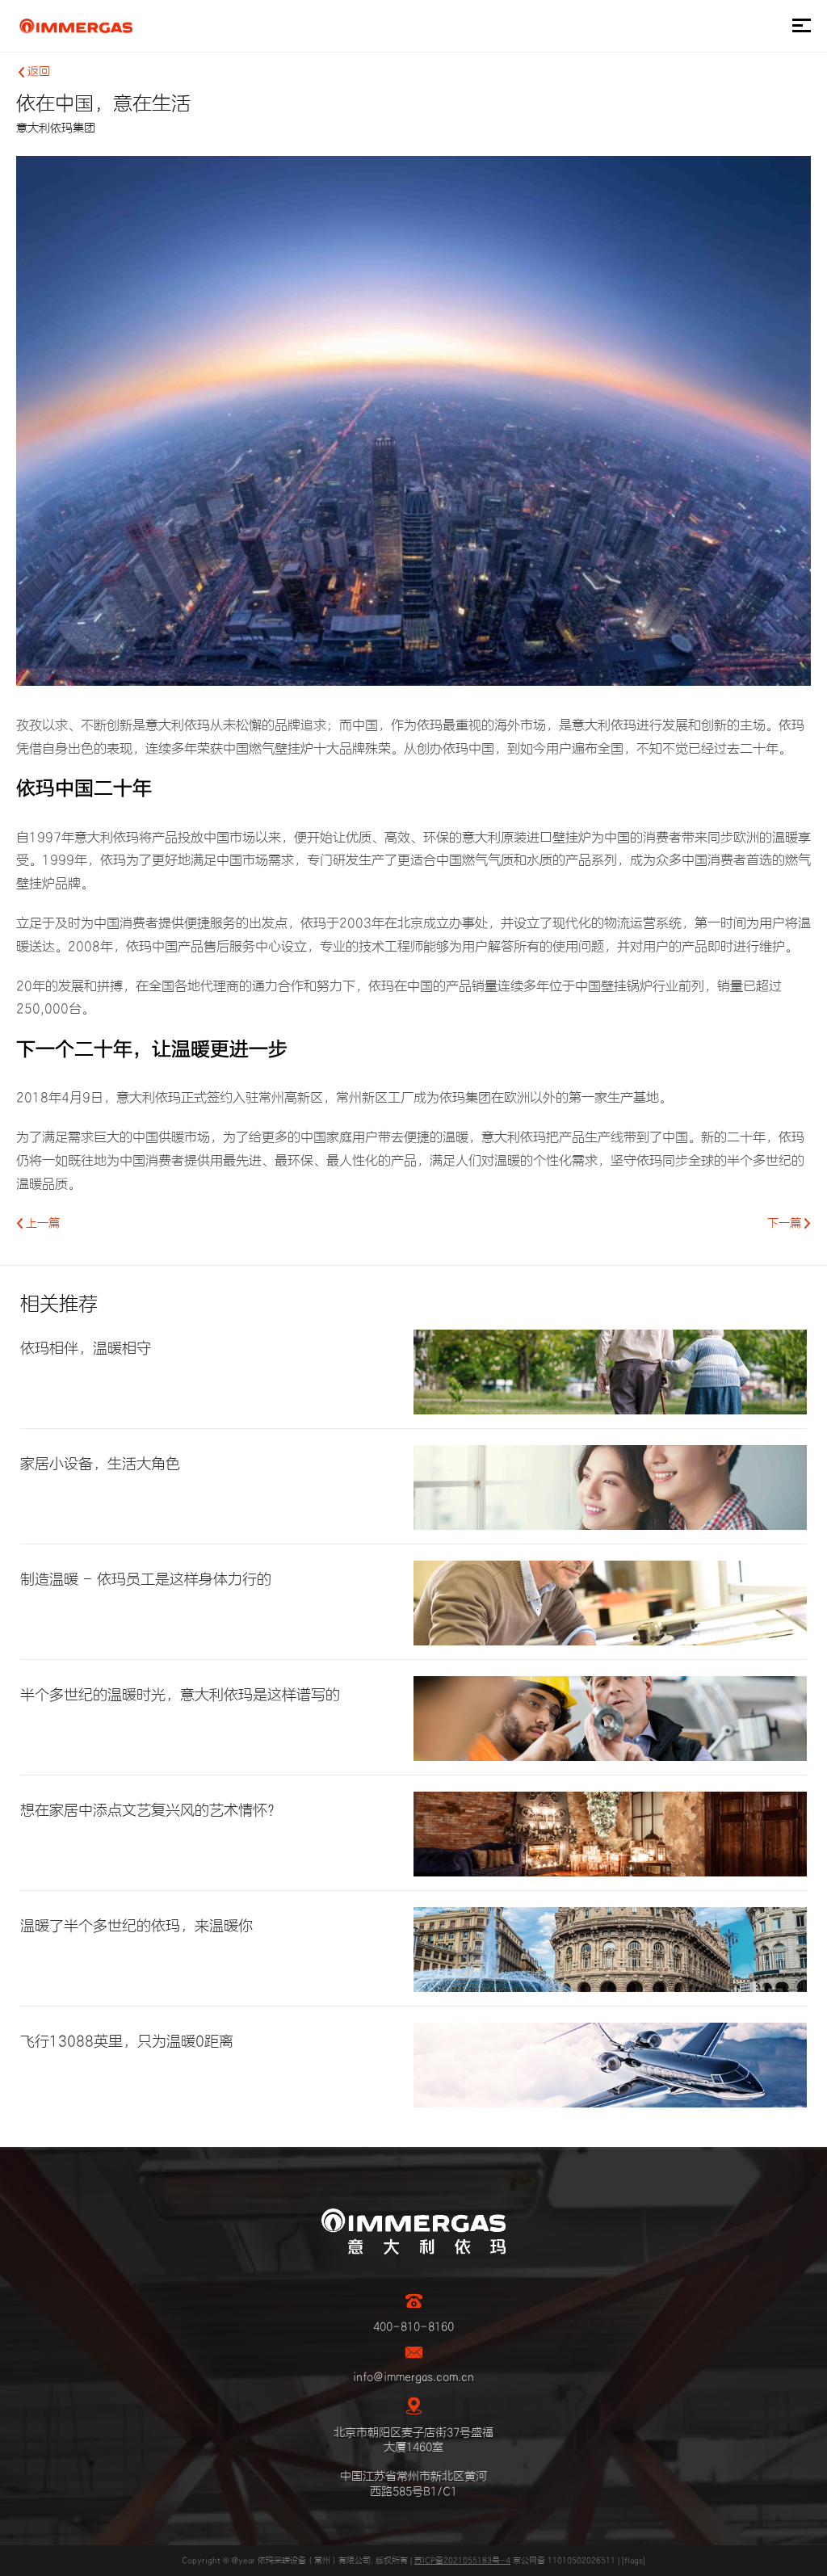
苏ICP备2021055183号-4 (462, 2561)
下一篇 (786, 1224)
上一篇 (41, 1224)
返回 (37, 72)
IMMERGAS (76, 26)
